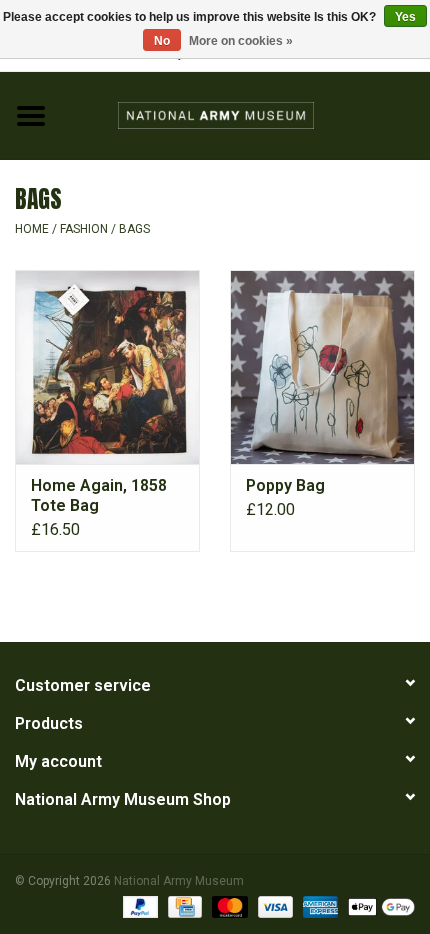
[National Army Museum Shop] (246, 114)
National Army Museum (179, 881)
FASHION (84, 229)
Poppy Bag (285, 485)
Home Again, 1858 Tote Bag (99, 495)
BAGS (134, 229)
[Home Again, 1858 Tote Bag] (107, 367)
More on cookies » (241, 41)
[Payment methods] (138, 906)
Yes (405, 17)
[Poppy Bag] (322, 367)
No (162, 41)
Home (32, 229)
